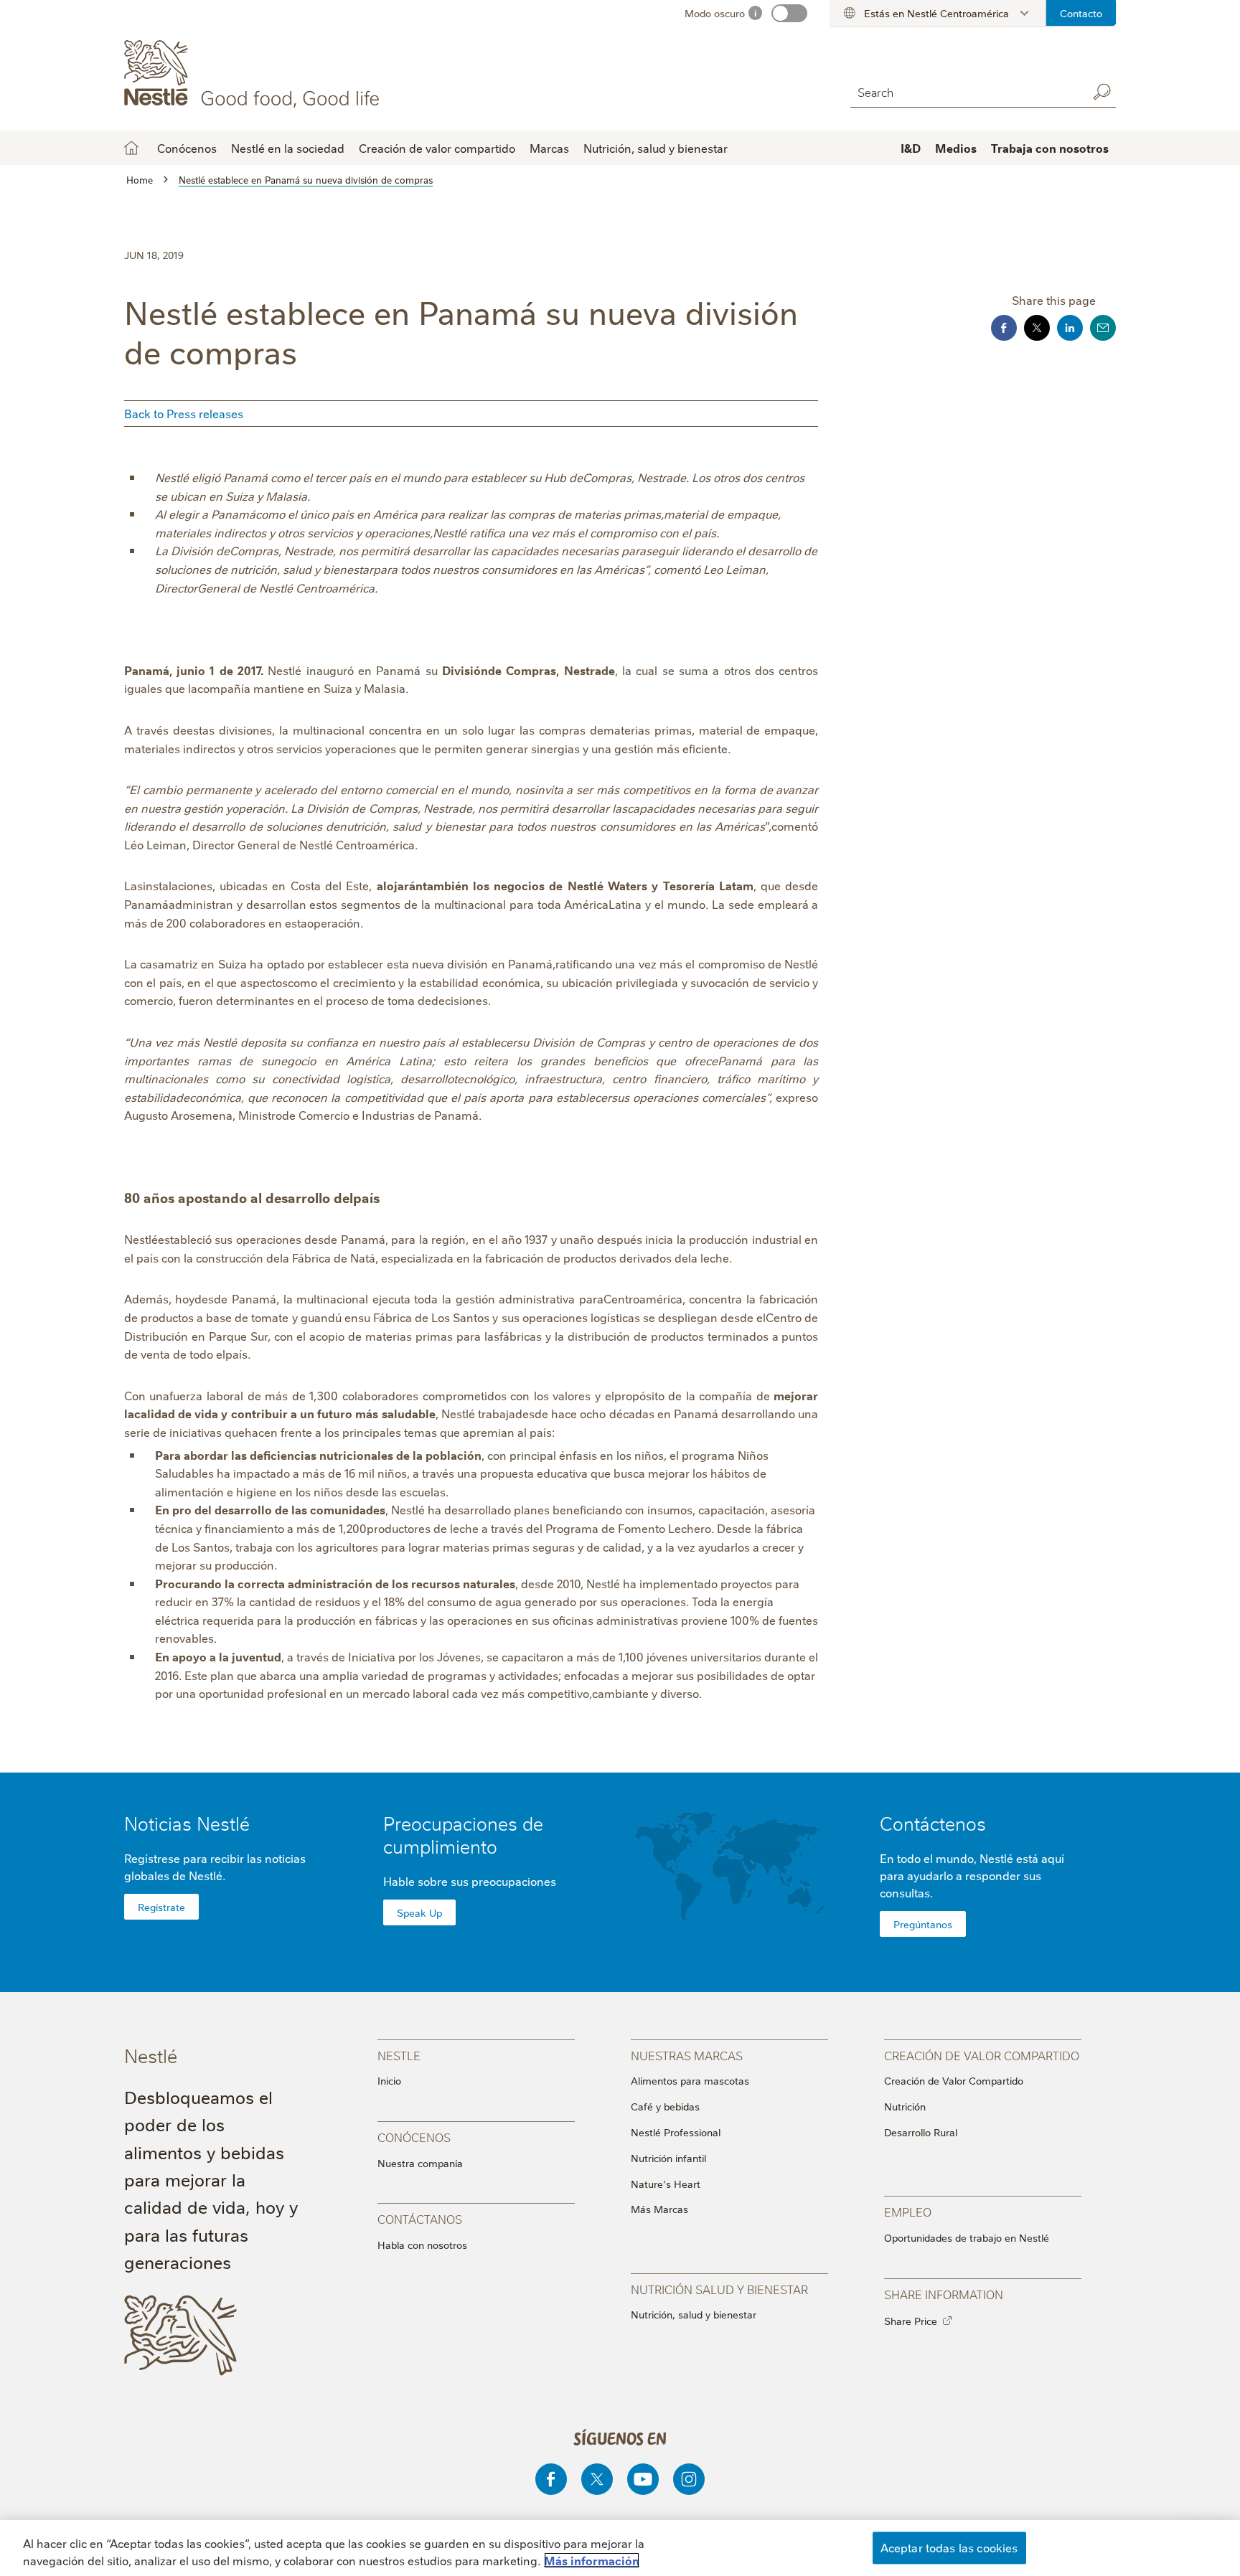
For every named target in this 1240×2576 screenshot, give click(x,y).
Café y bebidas (665, 2106)
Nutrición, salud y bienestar (656, 148)
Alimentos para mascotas (690, 2080)
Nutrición (905, 2106)
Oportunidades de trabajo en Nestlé (967, 2237)
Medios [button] (956, 148)
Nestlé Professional (676, 2132)
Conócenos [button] (187, 148)
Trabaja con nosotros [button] (1050, 148)
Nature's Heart (666, 2184)
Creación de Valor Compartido (954, 2080)
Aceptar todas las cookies (949, 2547)
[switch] (789, 13)
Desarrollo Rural (921, 2132)
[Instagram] (689, 2479)
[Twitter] (597, 2479)
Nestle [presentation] (399, 2055)
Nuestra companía (420, 2163)
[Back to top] (1208, 2505)
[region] (620, 2548)
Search (1102, 92)
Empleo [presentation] (908, 2211)
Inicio (389, 2080)
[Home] (254, 74)
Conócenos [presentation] (414, 2137)
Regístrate (161, 1907)
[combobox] (965, 91)
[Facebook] (551, 2479)
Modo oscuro (715, 13)
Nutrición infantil (668, 2158)
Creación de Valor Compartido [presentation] (982, 2055)
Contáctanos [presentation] (420, 2218)
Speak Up (419, 1912)
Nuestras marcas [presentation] (687, 2055)
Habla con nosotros (422, 2245)
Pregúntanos (923, 1924)
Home (131, 148)
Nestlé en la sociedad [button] (288, 148)
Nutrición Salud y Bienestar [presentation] (719, 2289)
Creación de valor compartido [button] (437, 148)
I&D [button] (911, 148)
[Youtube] (643, 2479)
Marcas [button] (549, 148)
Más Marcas (659, 2209)
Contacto (1081, 13)
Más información (592, 2560)
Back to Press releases (184, 413)
